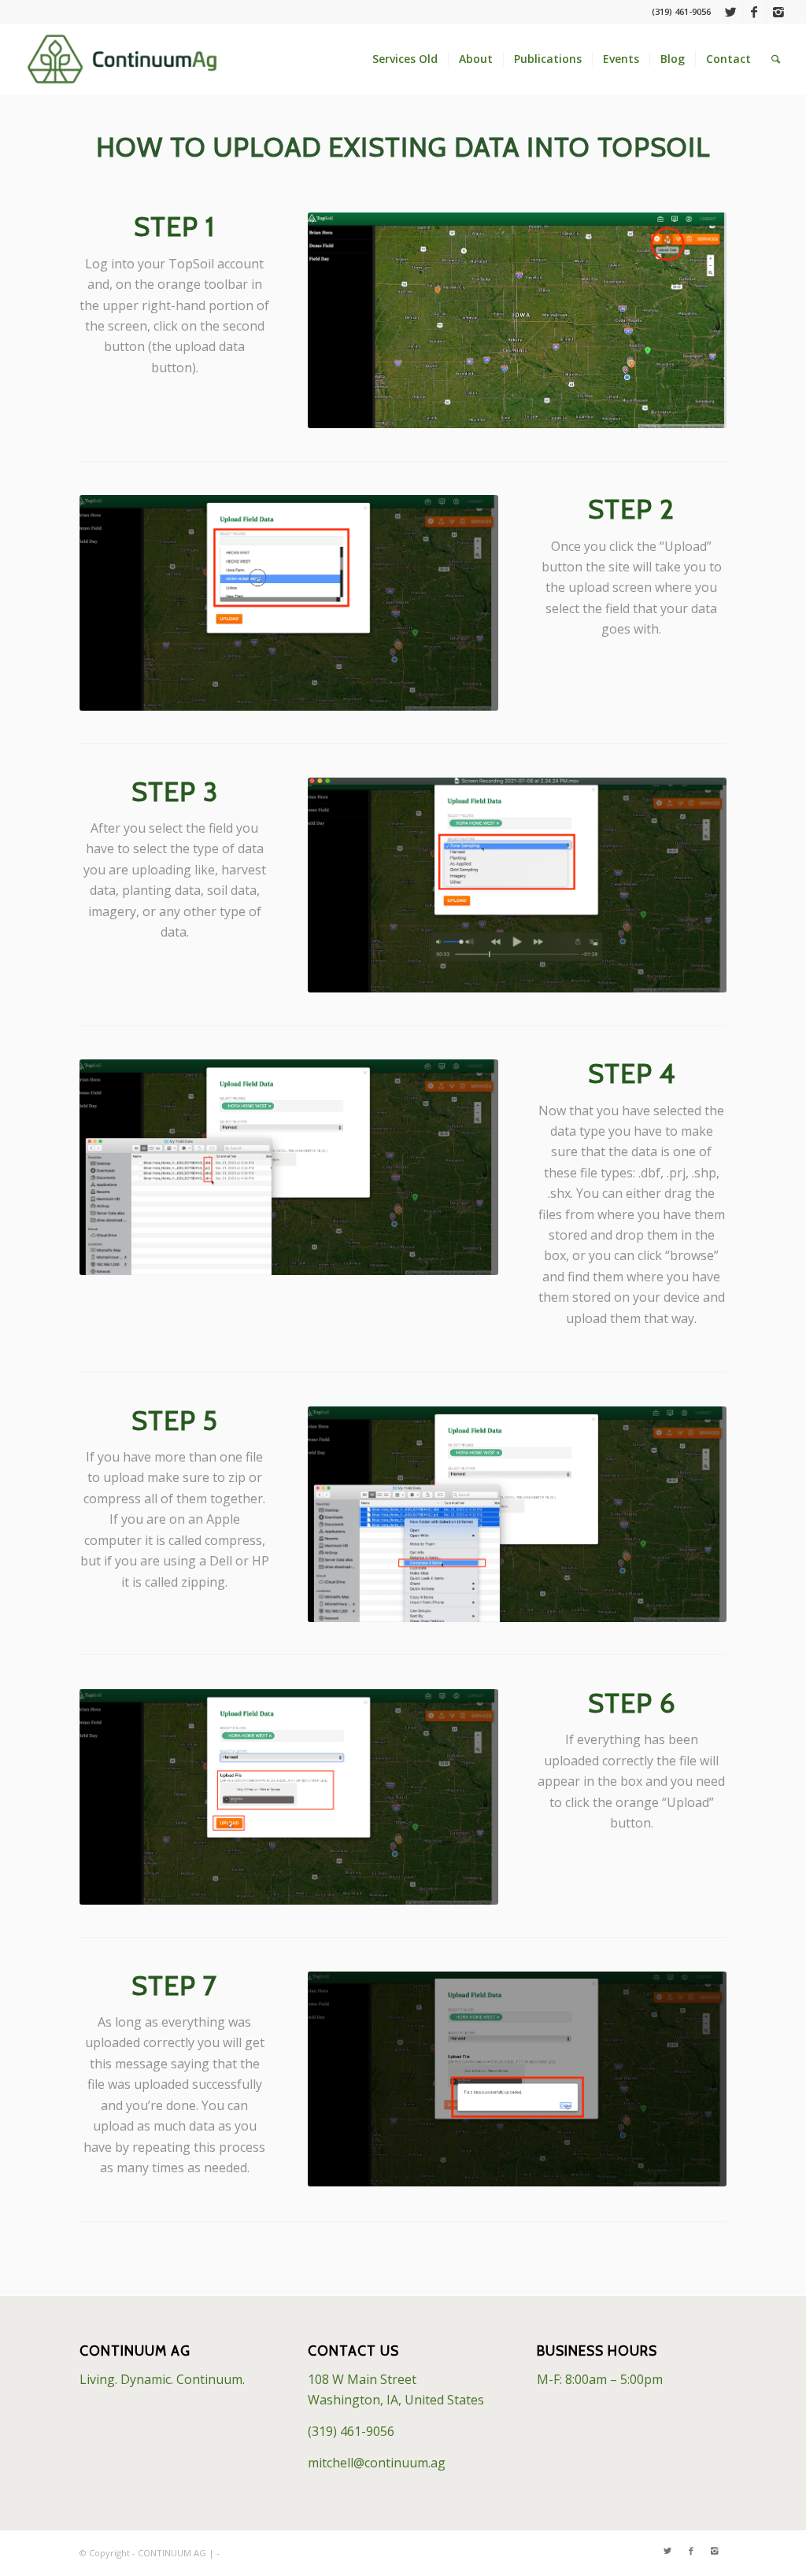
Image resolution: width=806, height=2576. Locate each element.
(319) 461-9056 (351, 2431)
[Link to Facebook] (754, 12)
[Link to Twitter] (731, 12)
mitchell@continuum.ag (377, 2463)
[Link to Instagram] (778, 12)
